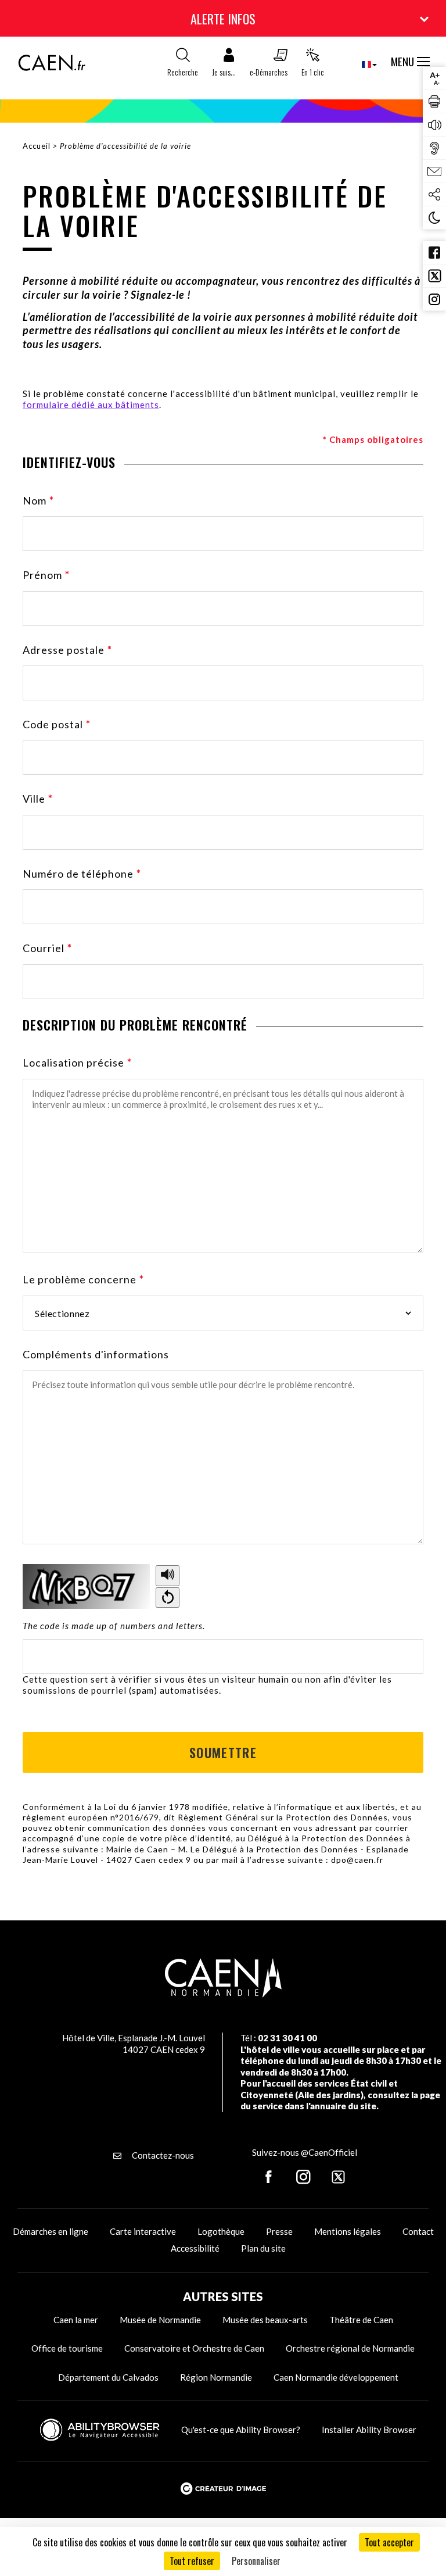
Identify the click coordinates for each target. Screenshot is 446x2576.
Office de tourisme (67, 2348)
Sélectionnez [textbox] (62, 1313)
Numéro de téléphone (82, 874)
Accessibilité (195, 2248)
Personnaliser (256, 2561)
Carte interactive (143, 2231)
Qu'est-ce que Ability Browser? (241, 2430)
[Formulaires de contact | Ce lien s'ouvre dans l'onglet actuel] (434, 171)
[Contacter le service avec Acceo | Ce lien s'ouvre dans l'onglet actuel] (434, 148)
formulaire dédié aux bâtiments (91, 405)
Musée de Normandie (160, 2320)
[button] (224, 65)
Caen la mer (76, 2320)
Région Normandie (216, 2377)
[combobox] (360, 64)
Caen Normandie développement (336, 2377)
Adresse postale (67, 650)
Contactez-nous (162, 2155)
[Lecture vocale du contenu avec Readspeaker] (434, 125)
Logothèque (221, 2231)
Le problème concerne (83, 1279)
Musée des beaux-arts (265, 2320)
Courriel (47, 948)
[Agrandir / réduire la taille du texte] (434, 78)
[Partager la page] (434, 195)
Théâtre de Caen (361, 2320)
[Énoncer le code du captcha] (168, 1576)
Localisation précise (77, 1062)
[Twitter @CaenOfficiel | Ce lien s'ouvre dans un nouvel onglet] (434, 276)
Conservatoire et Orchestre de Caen (194, 2348)
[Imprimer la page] (434, 102)
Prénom (46, 575)
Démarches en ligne (51, 2231)
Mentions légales (348, 2231)
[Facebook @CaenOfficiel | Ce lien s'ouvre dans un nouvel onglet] (434, 253)
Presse (279, 2231)
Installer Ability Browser (369, 2430)
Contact (418, 2231)
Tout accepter (389, 2542)
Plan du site (263, 2248)
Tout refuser (192, 2561)
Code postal (57, 724)
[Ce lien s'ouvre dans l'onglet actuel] (52, 67)
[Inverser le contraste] (434, 218)
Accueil (37, 146)
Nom (38, 500)
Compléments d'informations (96, 1354)
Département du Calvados (108, 2377)
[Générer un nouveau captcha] (168, 1598)
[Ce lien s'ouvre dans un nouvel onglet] (269, 2178)
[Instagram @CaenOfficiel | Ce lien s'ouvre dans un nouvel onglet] (434, 299)
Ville (38, 799)
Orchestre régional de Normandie (350, 2348)
